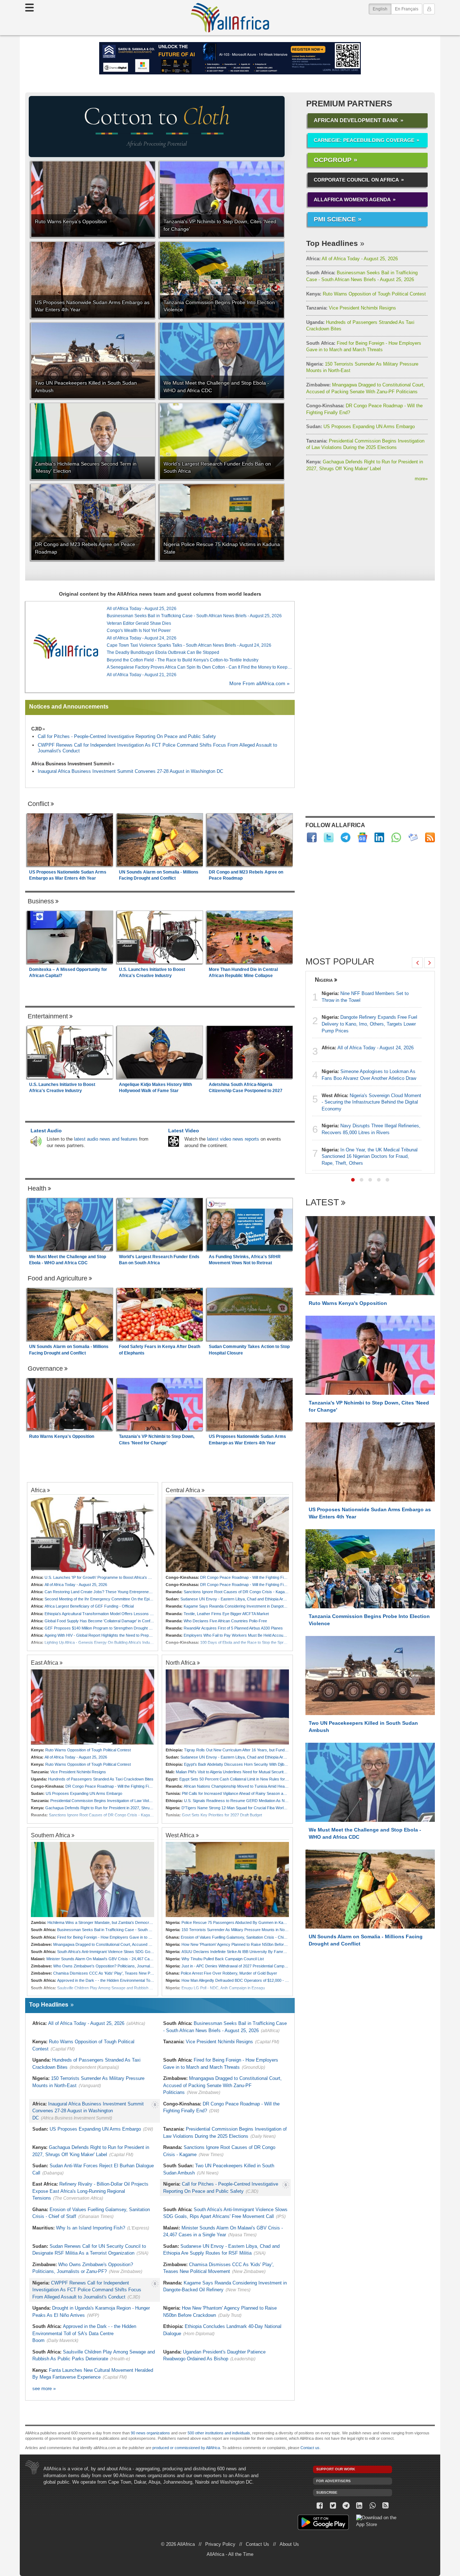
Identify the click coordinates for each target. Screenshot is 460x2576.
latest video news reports (233, 1139)
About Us (289, 2544)
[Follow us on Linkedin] (359, 2506)
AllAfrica (230, 18)
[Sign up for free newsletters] (413, 837)
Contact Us (257, 2544)
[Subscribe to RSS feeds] (430, 837)
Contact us (310, 2448)
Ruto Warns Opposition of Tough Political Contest (366, 294)
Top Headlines (332, 243)
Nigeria (324, 980)
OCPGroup (333, 160)
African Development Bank (356, 120)
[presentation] (417, 963)
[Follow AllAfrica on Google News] (362, 837)
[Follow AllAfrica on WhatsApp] (396, 837)
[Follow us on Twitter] (333, 2506)
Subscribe (327, 2492)
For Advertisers (333, 2481)
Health (37, 1188)
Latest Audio (46, 1131)
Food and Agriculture (57, 1278)
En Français (407, 9)
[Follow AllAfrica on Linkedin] (379, 837)
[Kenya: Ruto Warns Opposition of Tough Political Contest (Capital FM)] (93, 1707)
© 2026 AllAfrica (178, 2544)
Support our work (336, 2469)
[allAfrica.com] (66, 647)
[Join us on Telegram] (346, 2506)
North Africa (181, 1663)
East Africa (45, 1663)
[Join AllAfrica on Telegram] (346, 837)
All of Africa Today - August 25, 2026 (352, 259)
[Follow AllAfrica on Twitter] (329, 837)
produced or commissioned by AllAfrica (186, 2448)
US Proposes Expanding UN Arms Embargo (360, 427)
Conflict (38, 804)
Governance (45, 1369)
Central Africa (183, 1490)
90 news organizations (150, 2433)
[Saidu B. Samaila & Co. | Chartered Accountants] (230, 58)
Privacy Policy (220, 2544)
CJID (36, 729)
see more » (44, 2389)
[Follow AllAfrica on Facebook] (312, 837)
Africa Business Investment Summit (71, 764)
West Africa (180, 1835)
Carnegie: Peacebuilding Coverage (364, 140)
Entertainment (48, 1016)
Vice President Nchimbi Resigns (351, 308)
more (421, 479)
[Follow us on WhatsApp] (372, 2506)
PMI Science (335, 219)
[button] (353, 1180)
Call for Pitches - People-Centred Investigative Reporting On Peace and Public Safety (127, 736)
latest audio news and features (106, 1139)
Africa (38, 1490)
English (382, 9)
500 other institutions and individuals (219, 2433)
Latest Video (184, 1131)
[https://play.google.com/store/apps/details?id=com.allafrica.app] (323, 2523)
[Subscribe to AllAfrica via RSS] (386, 2506)
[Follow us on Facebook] (320, 2506)
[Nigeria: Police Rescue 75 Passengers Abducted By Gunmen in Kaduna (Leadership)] (227, 1880)
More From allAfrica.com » (259, 684)
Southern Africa (50, 1835)
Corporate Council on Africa (356, 180)
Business (41, 901)
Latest (322, 1203)
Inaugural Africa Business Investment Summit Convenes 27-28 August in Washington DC (130, 771)
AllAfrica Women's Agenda (352, 200)
